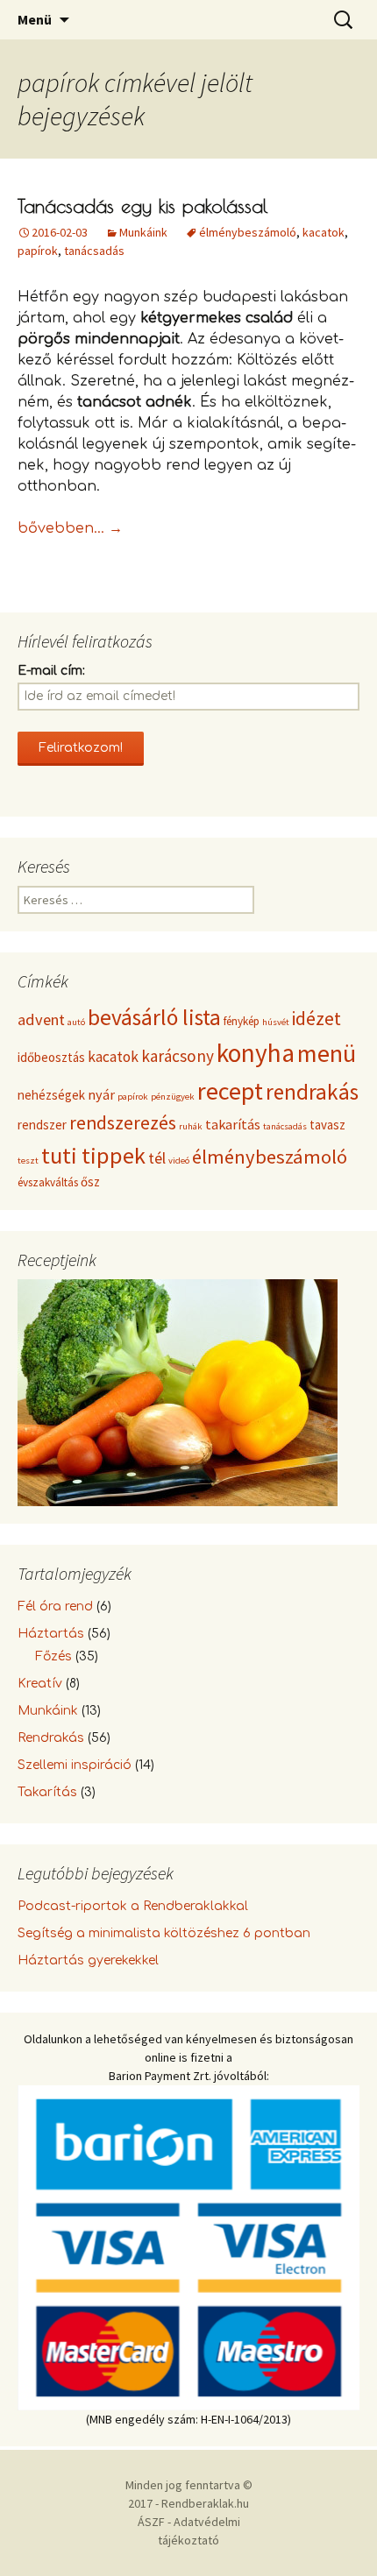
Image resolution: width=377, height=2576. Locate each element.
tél (157, 1158)
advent (41, 1019)
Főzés (53, 1656)
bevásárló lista (154, 1017)
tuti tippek (93, 1155)
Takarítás (47, 1792)
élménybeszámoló (248, 232)
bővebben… (70, 528)
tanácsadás (94, 251)
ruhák (191, 1126)
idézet (317, 1019)
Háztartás (51, 1634)
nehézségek (51, 1095)
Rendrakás (51, 1738)
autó (76, 1022)
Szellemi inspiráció (75, 1765)
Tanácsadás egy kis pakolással (142, 206)
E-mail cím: (51, 671)
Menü (35, 19)
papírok (38, 251)
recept (230, 1091)
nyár (101, 1094)
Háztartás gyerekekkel (88, 1960)
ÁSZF (151, 2522)
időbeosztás (51, 1057)
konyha (256, 1053)
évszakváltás (48, 1182)
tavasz (327, 1125)
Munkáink (143, 232)
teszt (28, 1161)
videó (179, 1161)
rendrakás (312, 1092)
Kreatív (40, 1684)
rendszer (42, 1125)
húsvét (276, 1022)
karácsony (178, 1056)
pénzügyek (173, 1097)
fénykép (242, 1021)
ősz (90, 1182)
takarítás (233, 1124)
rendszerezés (123, 1123)
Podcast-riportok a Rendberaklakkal (133, 1906)
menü (327, 1053)
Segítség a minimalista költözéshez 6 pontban (164, 1933)
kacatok (324, 232)
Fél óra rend (55, 1606)
